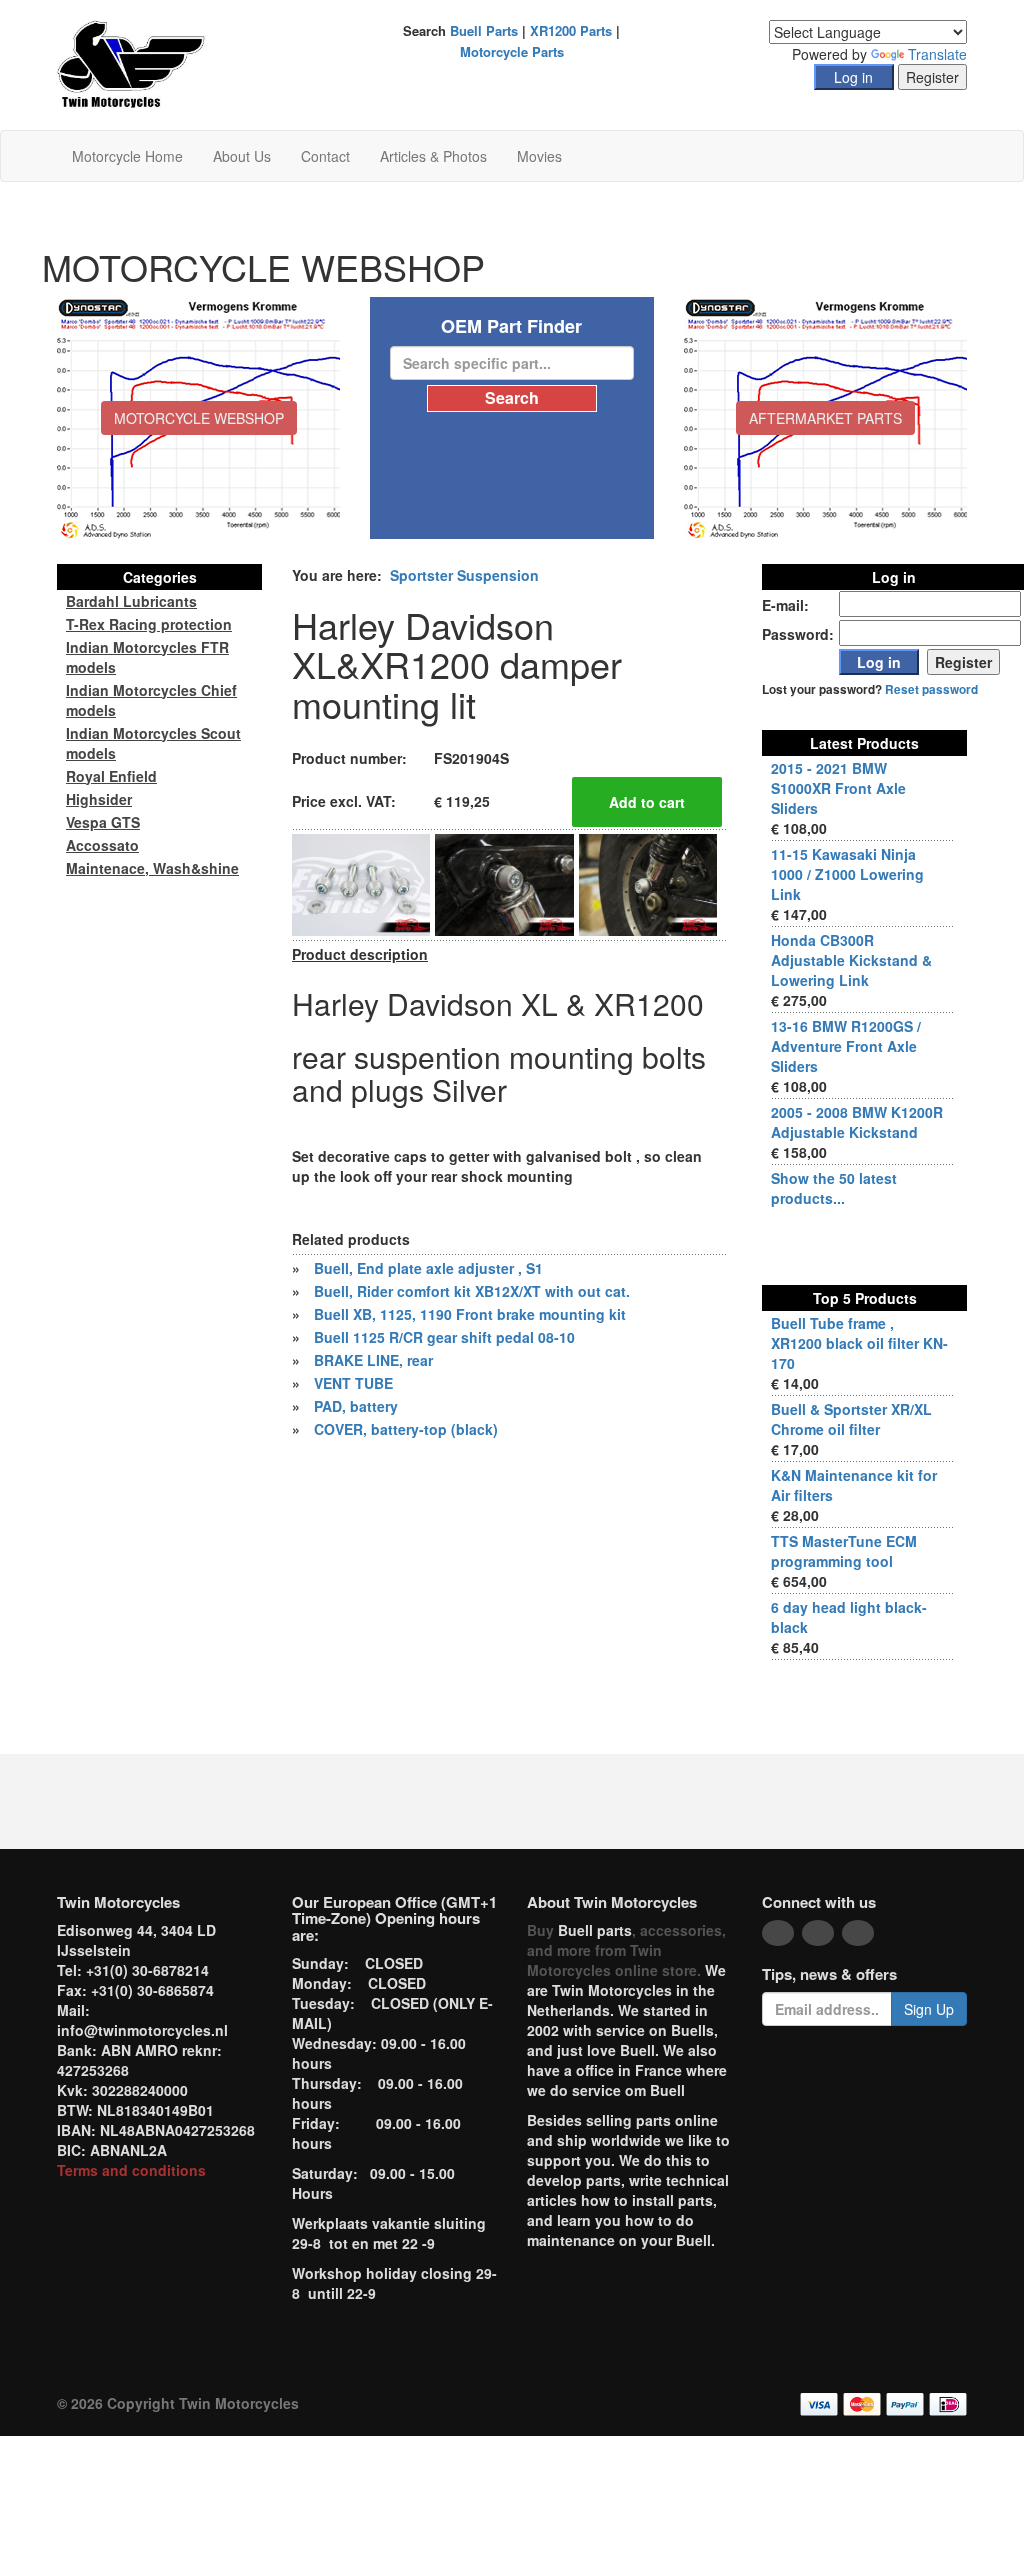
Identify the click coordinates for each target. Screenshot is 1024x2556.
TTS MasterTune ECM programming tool (844, 1551)
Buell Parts (484, 30)
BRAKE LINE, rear (373, 1360)
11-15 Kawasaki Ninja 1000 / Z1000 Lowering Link (847, 874)
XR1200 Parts (571, 30)
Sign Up (929, 2009)
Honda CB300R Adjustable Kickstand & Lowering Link (851, 960)
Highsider (99, 799)
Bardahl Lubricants (131, 601)
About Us (242, 156)
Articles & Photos (433, 156)
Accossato (102, 845)
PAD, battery (356, 1406)
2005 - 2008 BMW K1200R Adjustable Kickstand (857, 1122)
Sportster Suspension (464, 575)
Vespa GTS (103, 822)
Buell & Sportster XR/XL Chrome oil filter (851, 1419)
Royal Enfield (111, 776)
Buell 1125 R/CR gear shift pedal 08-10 (444, 1337)
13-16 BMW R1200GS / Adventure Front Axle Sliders (846, 1046)
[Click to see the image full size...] (361, 883)
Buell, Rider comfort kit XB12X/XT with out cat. (472, 1291)
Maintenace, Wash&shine (152, 868)
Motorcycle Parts (512, 51)
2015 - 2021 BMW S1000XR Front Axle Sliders (838, 788)
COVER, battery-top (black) (406, 1429)
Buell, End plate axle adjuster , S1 (428, 1268)
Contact (325, 156)
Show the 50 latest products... (834, 1188)
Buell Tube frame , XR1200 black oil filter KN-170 (859, 1343)
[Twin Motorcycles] (131, 63)
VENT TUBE (353, 1383)
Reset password (931, 689)
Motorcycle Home (127, 156)
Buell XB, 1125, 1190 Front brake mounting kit (470, 1314)
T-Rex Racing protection (149, 624)
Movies (539, 156)
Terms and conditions (131, 2170)
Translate (937, 54)
